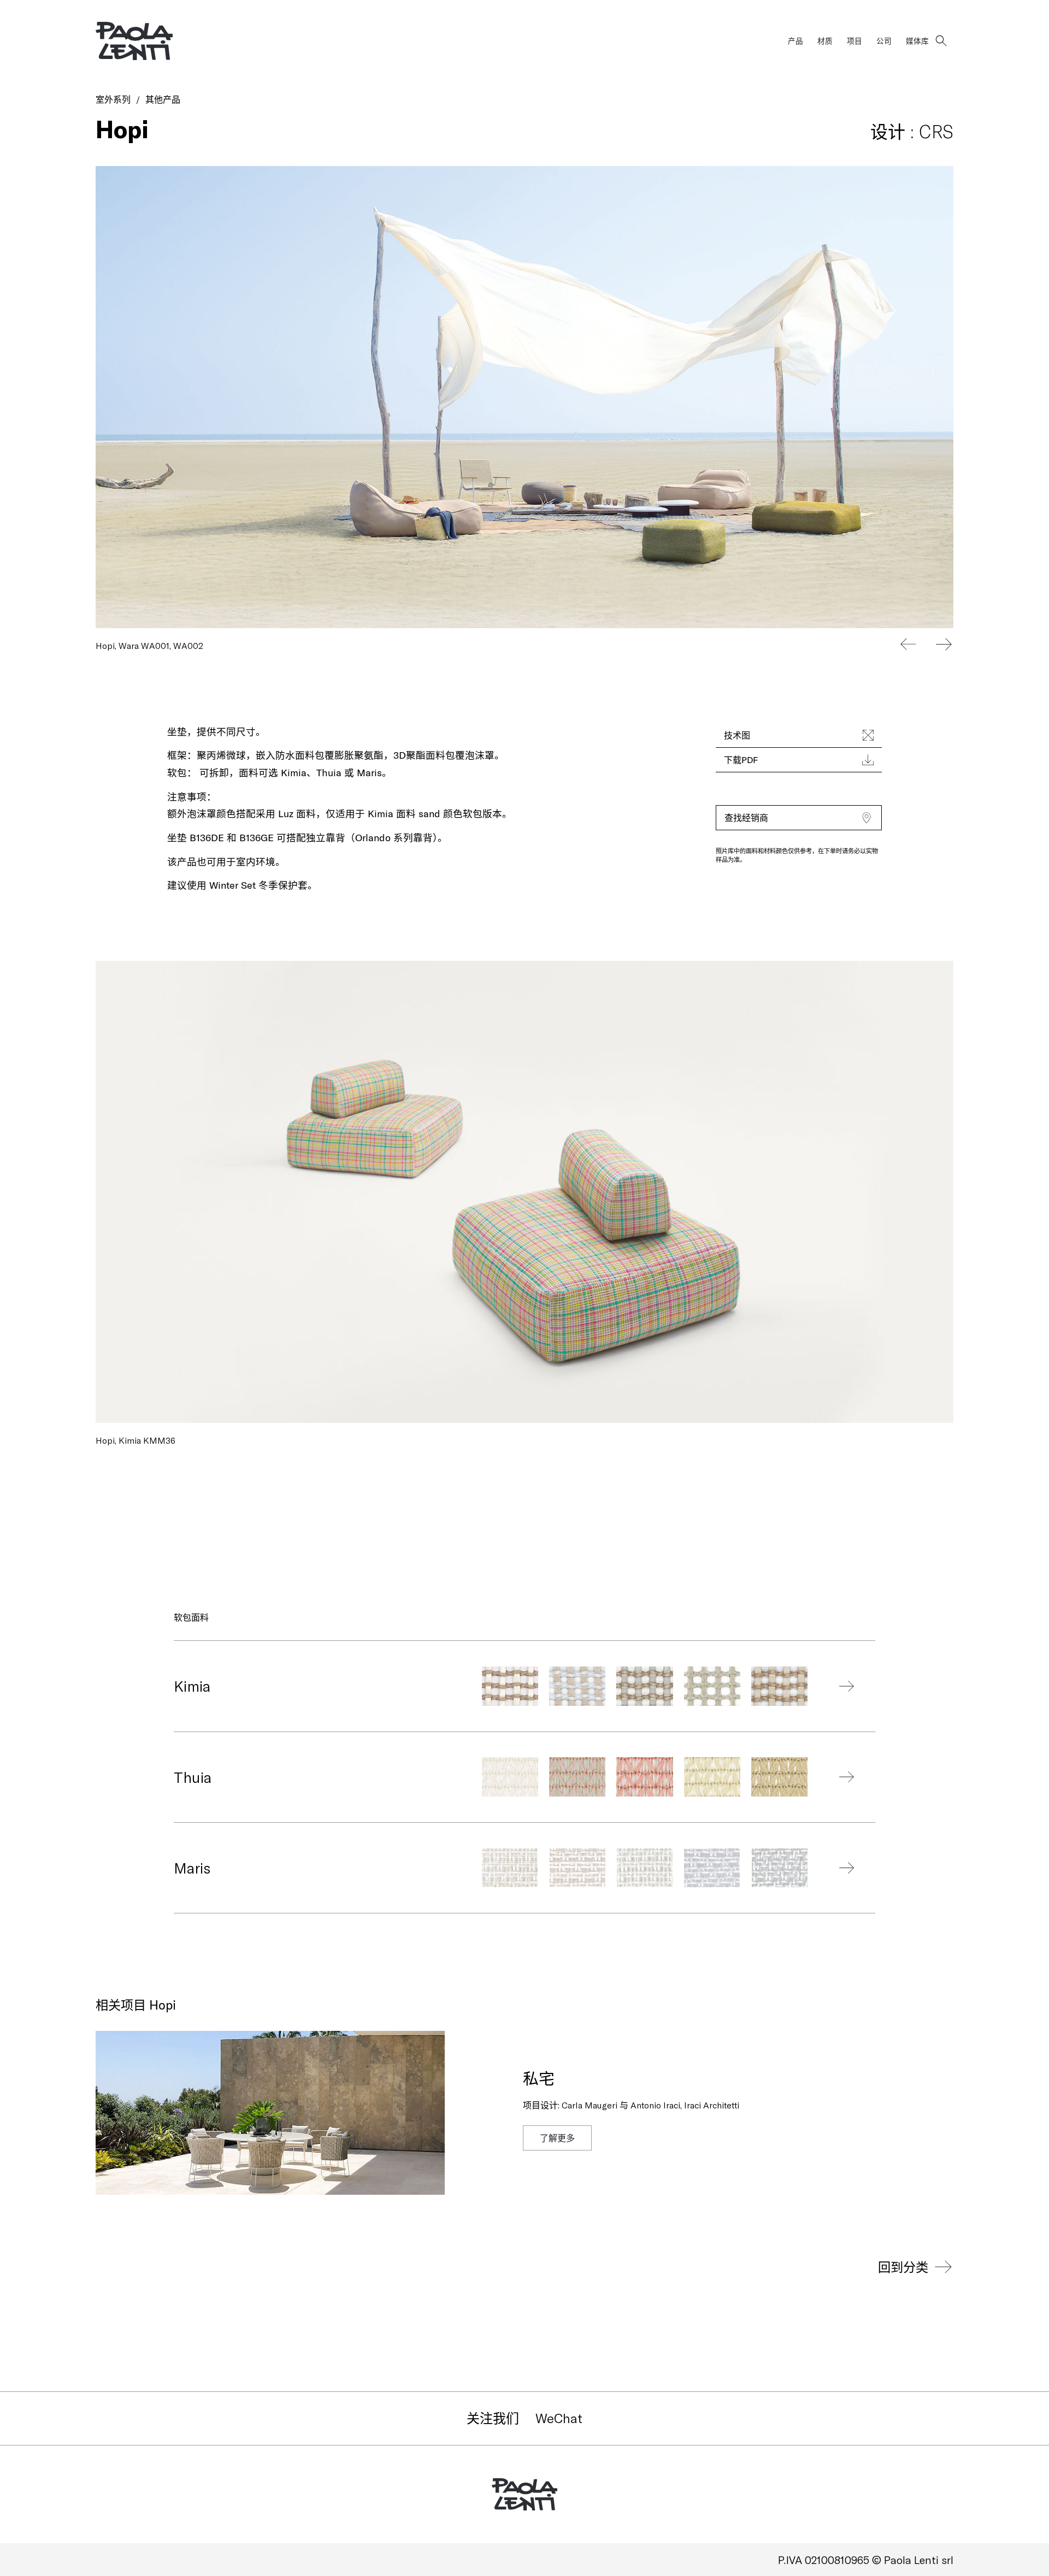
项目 (854, 41)
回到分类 (903, 2267)
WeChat (559, 2418)
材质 (825, 41)
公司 (884, 41)
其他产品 (163, 99)
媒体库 (917, 41)
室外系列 (113, 99)
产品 (795, 41)
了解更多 (557, 2138)
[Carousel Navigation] (926, 644)
